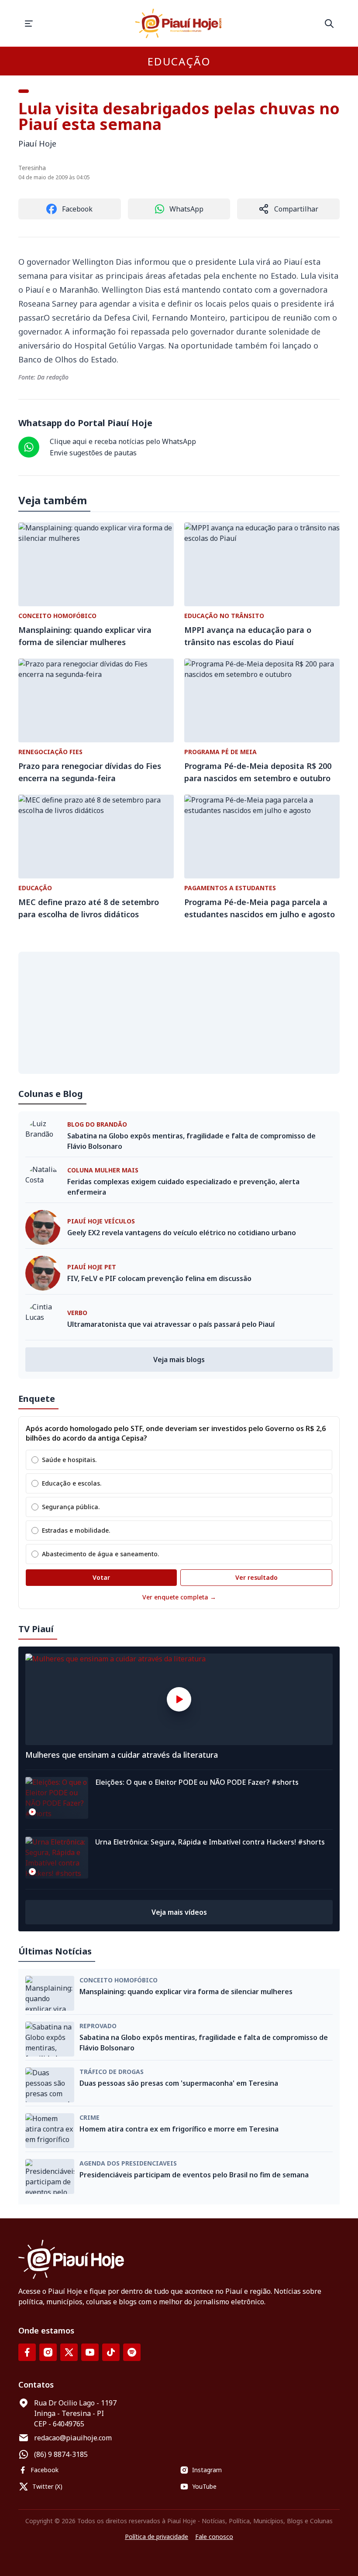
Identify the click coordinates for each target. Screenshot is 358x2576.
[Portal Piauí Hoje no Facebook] (27, 2352)
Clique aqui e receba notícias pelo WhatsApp (123, 441)
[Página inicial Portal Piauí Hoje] (179, 23)
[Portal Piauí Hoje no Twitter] (69, 2352)
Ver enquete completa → (179, 1597)
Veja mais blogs (179, 1360)
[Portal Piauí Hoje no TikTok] (111, 2352)
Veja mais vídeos (179, 1912)
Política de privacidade (157, 2537)
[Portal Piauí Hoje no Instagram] (48, 2352)
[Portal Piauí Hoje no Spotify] (132, 2352)
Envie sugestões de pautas (93, 453)
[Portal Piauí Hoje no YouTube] (90, 2352)
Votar (101, 1577)
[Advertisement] (179, 1013)
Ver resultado (256, 1577)
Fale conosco (214, 2537)
